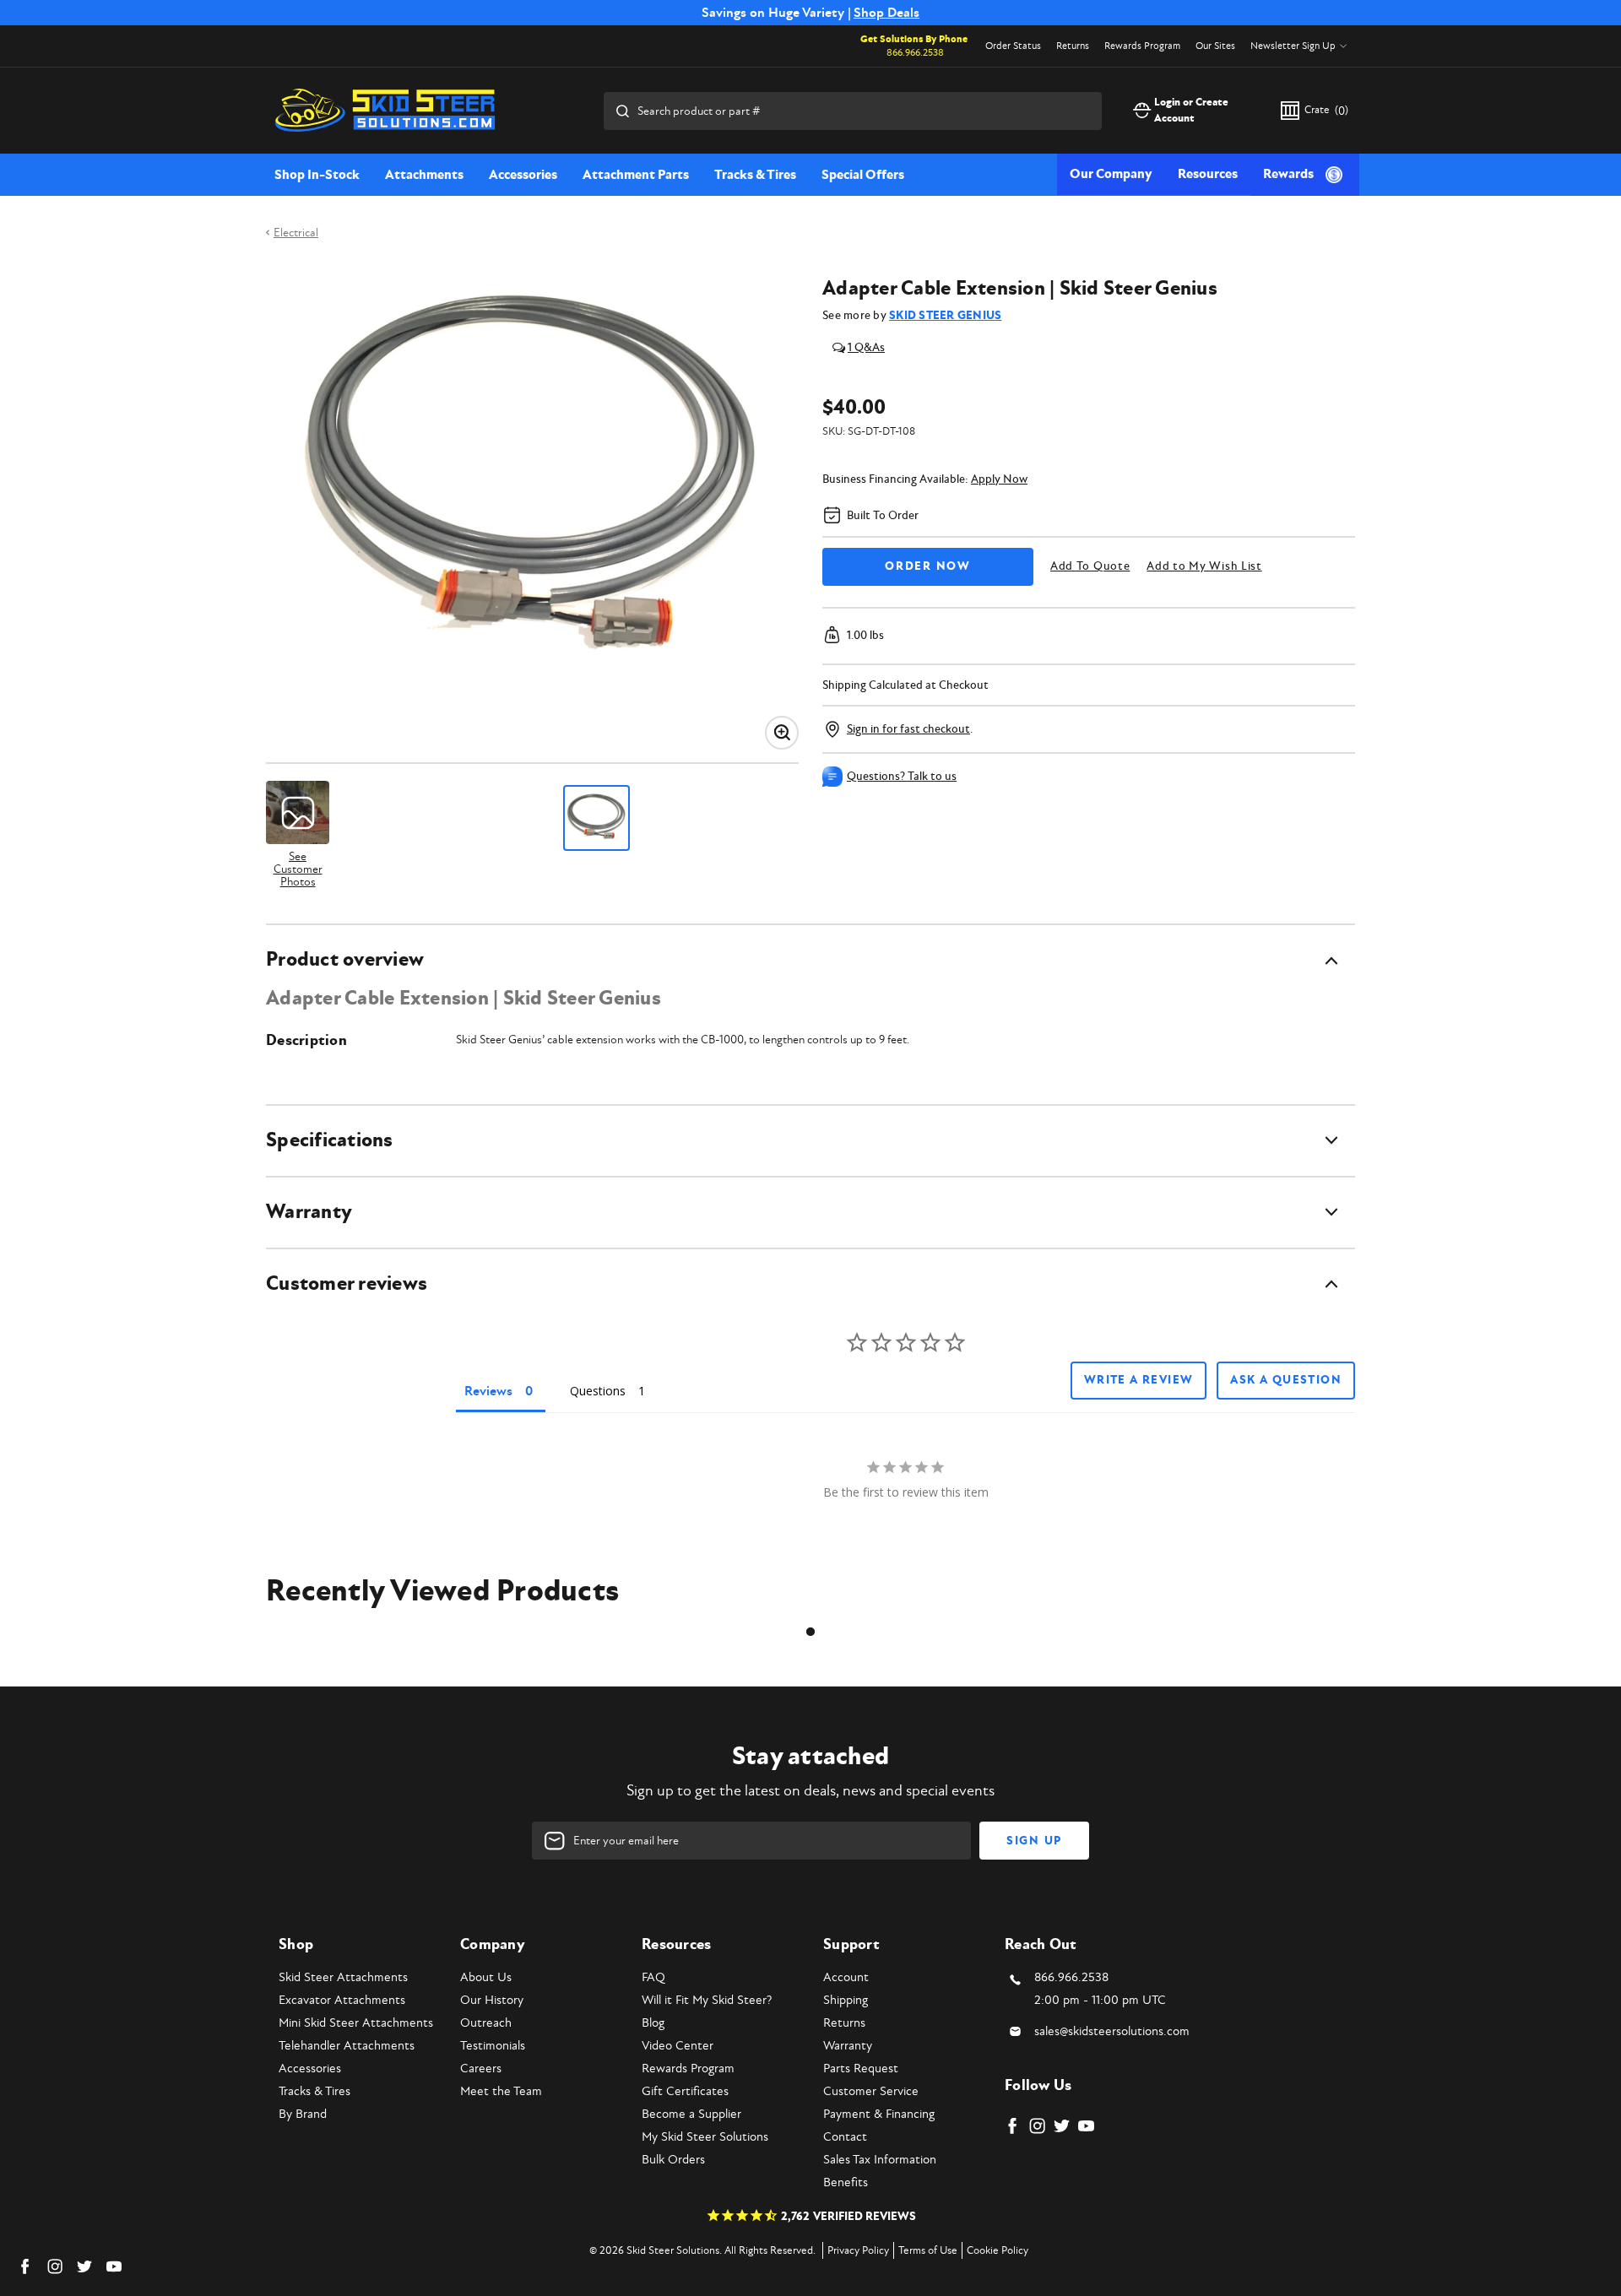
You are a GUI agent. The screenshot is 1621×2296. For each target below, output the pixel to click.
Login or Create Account (1191, 111)
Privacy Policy (858, 2250)
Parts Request (861, 2069)
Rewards (1288, 174)
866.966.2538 (915, 53)
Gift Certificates (685, 2091)
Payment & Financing (879, 2114)
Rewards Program (1142, 46)
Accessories (523, 175)
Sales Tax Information (880, 2160)
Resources (1208, 174)
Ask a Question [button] (1286, 1380)
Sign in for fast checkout (908, 729)
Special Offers (863, 175)
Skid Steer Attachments (343, 1977)
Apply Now (999, 479)
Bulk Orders (673, 2160)
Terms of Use (928, 2250)
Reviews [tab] (488, 1391)
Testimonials (493, 2046)
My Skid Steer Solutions (705, 2137)
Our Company (1111, 174)
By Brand (303, 2114)
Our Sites (1215, 46)
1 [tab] (810, 1632)
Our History (492, 2000)
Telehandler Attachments (347, 2046)
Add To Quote (1090, 566)
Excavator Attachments (342, 2000)
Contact (845, 2137)
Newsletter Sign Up (1293, 46)
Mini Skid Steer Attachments (356, 2023)
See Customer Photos (298, 869)
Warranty (848, 2046)
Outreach (486, 2023)
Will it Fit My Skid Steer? (707, 2000)
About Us (486, 1977)
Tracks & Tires (755, 175)
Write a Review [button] (1139, 1380)
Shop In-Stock (317, 175)
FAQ (653, 1977)
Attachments (424, 175)
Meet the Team (501, 2091)
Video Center (678, 2046)
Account (846, 1977)
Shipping (846, 2000)
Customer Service (871, 2091)
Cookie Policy (998, 2250)
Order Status (1013, 46)
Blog (653, 2023)
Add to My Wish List (1204, 566)
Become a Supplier (691, 2114)
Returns (1073, 46)
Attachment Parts (636, 175)
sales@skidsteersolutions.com (1112, 2031)
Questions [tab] (598, 1391)
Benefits (846, 2182)
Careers (481, 2069)
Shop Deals (886, 13)
